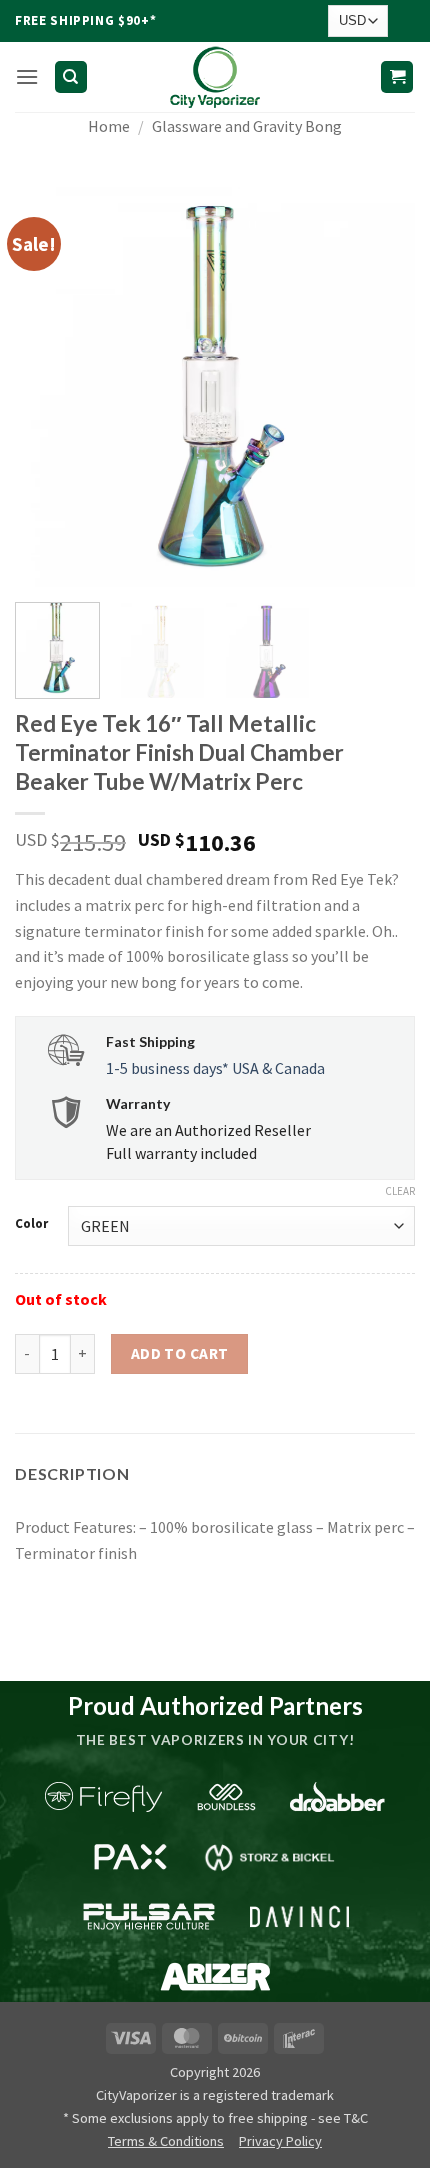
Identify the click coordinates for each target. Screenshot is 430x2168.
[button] (27, 76)
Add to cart (180, 1353)
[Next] (382, 387)
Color (31, 1224)
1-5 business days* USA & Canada (215, 1068)
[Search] (71, 77)
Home (109, 126)
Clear (400, 1191)
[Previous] (48, 387)
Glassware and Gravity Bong (247, 126)
